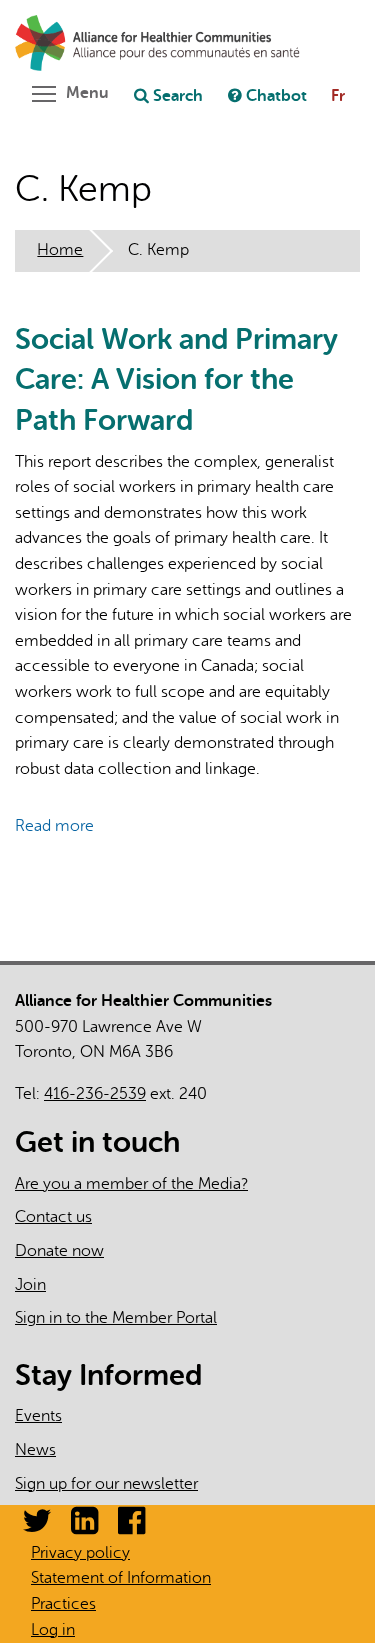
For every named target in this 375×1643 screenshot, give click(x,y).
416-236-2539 (95, 1094)
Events (38, 1416)
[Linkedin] (84, 1527)
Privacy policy (80, 1553)
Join (30, 1285)
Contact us (53, 1217)
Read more (54, 826)
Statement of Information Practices (121, 1591)
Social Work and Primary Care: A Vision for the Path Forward (176, 380)
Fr (338, 96)
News (35, 1450)
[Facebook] (131, 1527)
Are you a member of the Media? (131, 1184)
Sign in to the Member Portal (116, 1318)
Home (60, 250)
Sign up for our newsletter (106, 1484)
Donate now (59, 1251)
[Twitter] (37, 1527)
